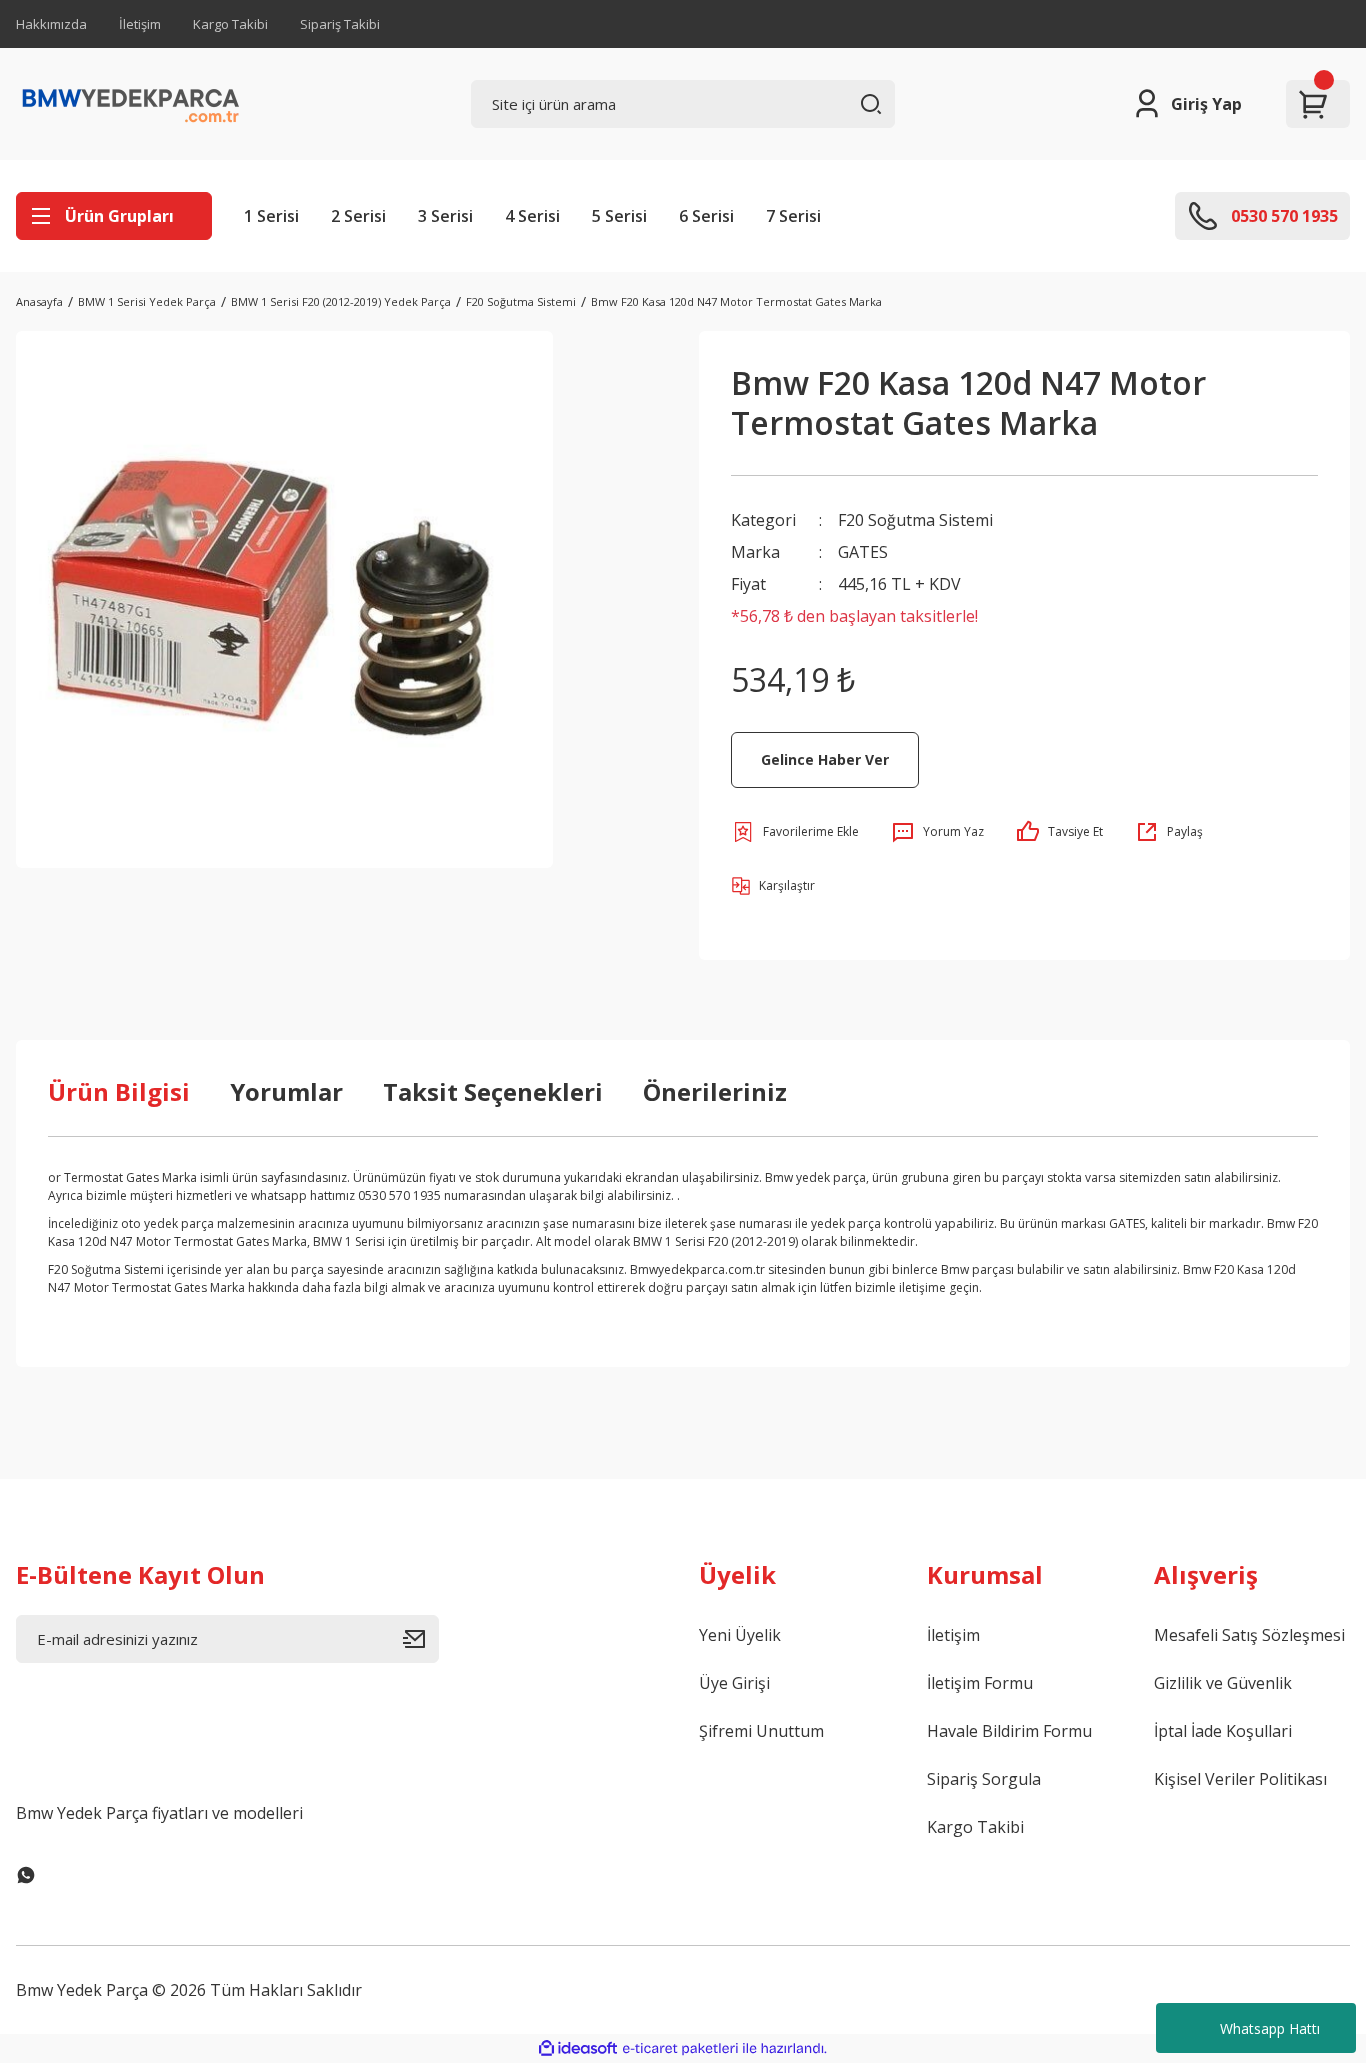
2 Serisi (358, 216)
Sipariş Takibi (340, 24)
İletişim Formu (980, 1683)
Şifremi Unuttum (761, 1731)
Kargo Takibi (230, 24)
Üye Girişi (734, 1683)
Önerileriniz (715, 1091)
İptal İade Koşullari (1223, 1731)
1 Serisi (271, 216)
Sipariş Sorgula (984, 1779)
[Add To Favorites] (795, 832)
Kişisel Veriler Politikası (1240, 1779)
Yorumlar (286, 1091)
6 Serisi (706, 216)
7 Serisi (793, 216)
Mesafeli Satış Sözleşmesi (1249, 1635)
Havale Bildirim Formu (1009, 1731)
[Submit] (421, 1639)
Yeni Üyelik (740, 1635)
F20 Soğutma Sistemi (915, 520)
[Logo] (131, 104)
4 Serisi (532, 216)
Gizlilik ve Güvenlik (1223, 1683)
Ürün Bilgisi (119, 1091)
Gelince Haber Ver (825, 759)
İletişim (140, 24)
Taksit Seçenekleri (493, 1091)
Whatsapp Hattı (1270, 2028)
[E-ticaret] (680, 2049)
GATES (863, 552)
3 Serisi (445, 216)
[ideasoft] (578, 2048)
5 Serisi (619, 216)
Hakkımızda (51, 24)
